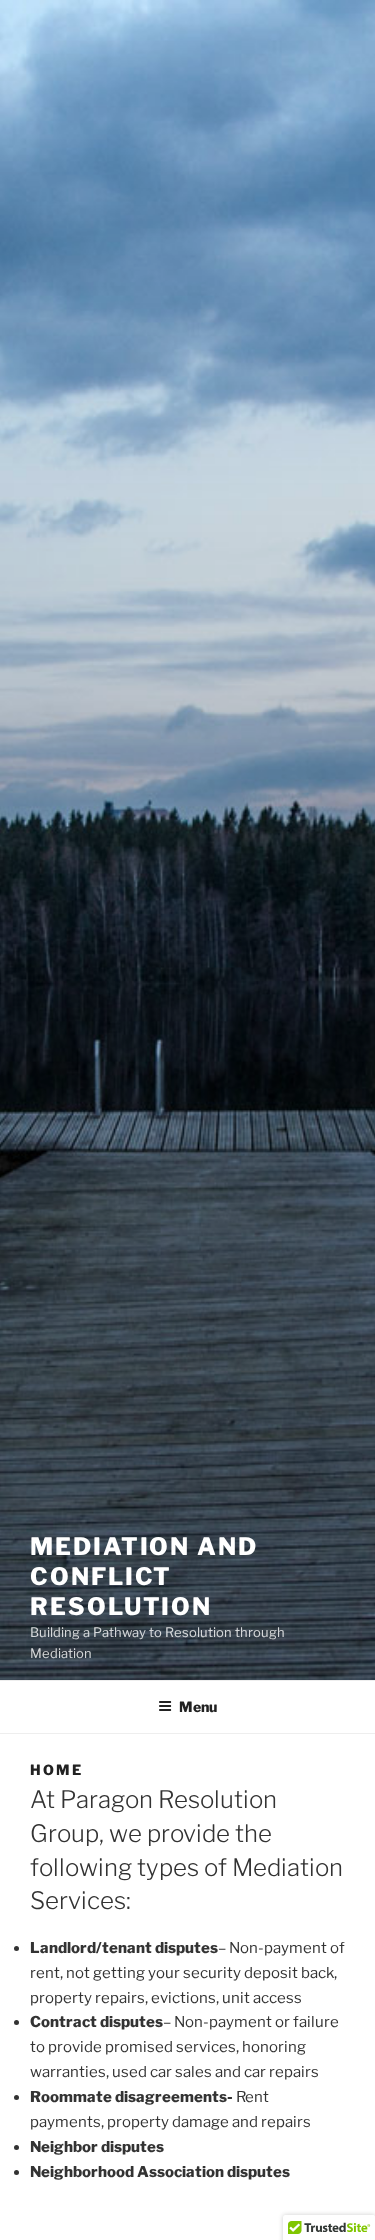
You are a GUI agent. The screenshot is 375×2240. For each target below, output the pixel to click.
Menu (198, 1706)
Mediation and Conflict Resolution (144, 1576)
